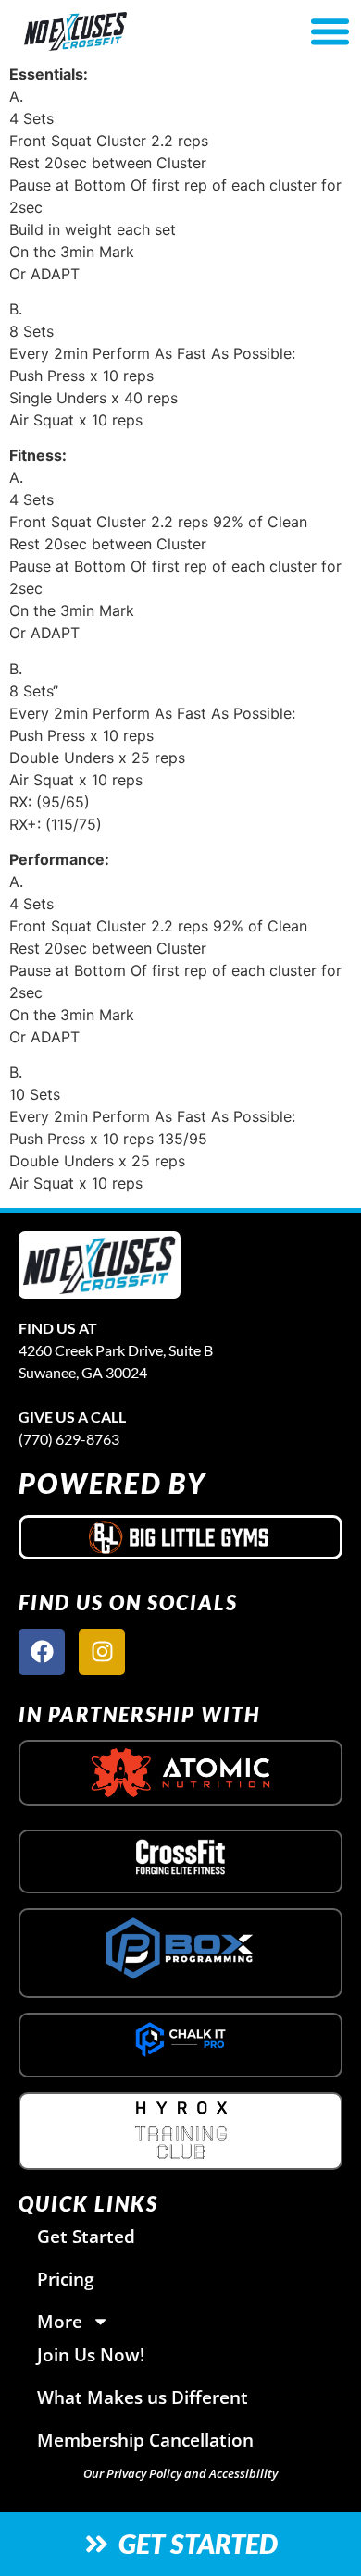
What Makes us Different (143, 2397)
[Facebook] (42, 1652)
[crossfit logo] (181, 1856)
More (60, 2321)
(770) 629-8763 (69, 1439)
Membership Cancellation (145, 2440)
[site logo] (100, 1265)
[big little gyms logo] (180, 1537)
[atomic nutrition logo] (180, 1773)
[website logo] (127, 31)
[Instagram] (102, 1652)
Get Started (86, 2236)
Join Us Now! (91, 2354)
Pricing (66, 2279)
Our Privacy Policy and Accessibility (180, 2473)
